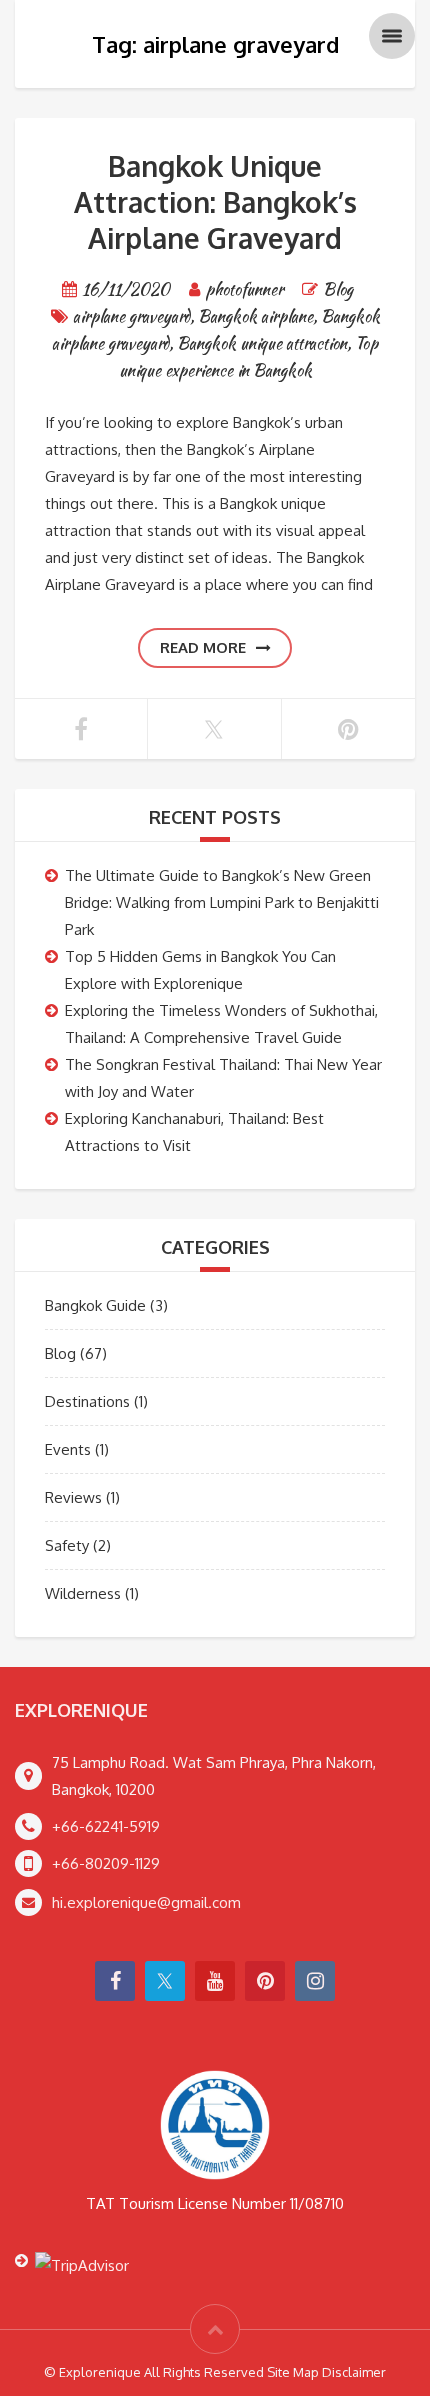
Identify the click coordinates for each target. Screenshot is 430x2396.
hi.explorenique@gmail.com (146, 1902)
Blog (338, 289)
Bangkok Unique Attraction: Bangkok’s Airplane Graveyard (215, 202)
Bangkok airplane (255, 316)
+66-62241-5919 (106, 1826)
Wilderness (83, 1593)
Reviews (73, 1497)
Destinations (87, 1401)
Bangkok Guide (95, 1305)
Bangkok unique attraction (262, 343)
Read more (203, 647)
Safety (67, 1545)
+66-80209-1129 (106, 1863)
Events (68, 1449)
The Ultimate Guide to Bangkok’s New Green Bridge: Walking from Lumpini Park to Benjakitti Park (222, 902)
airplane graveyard (131, 316)
